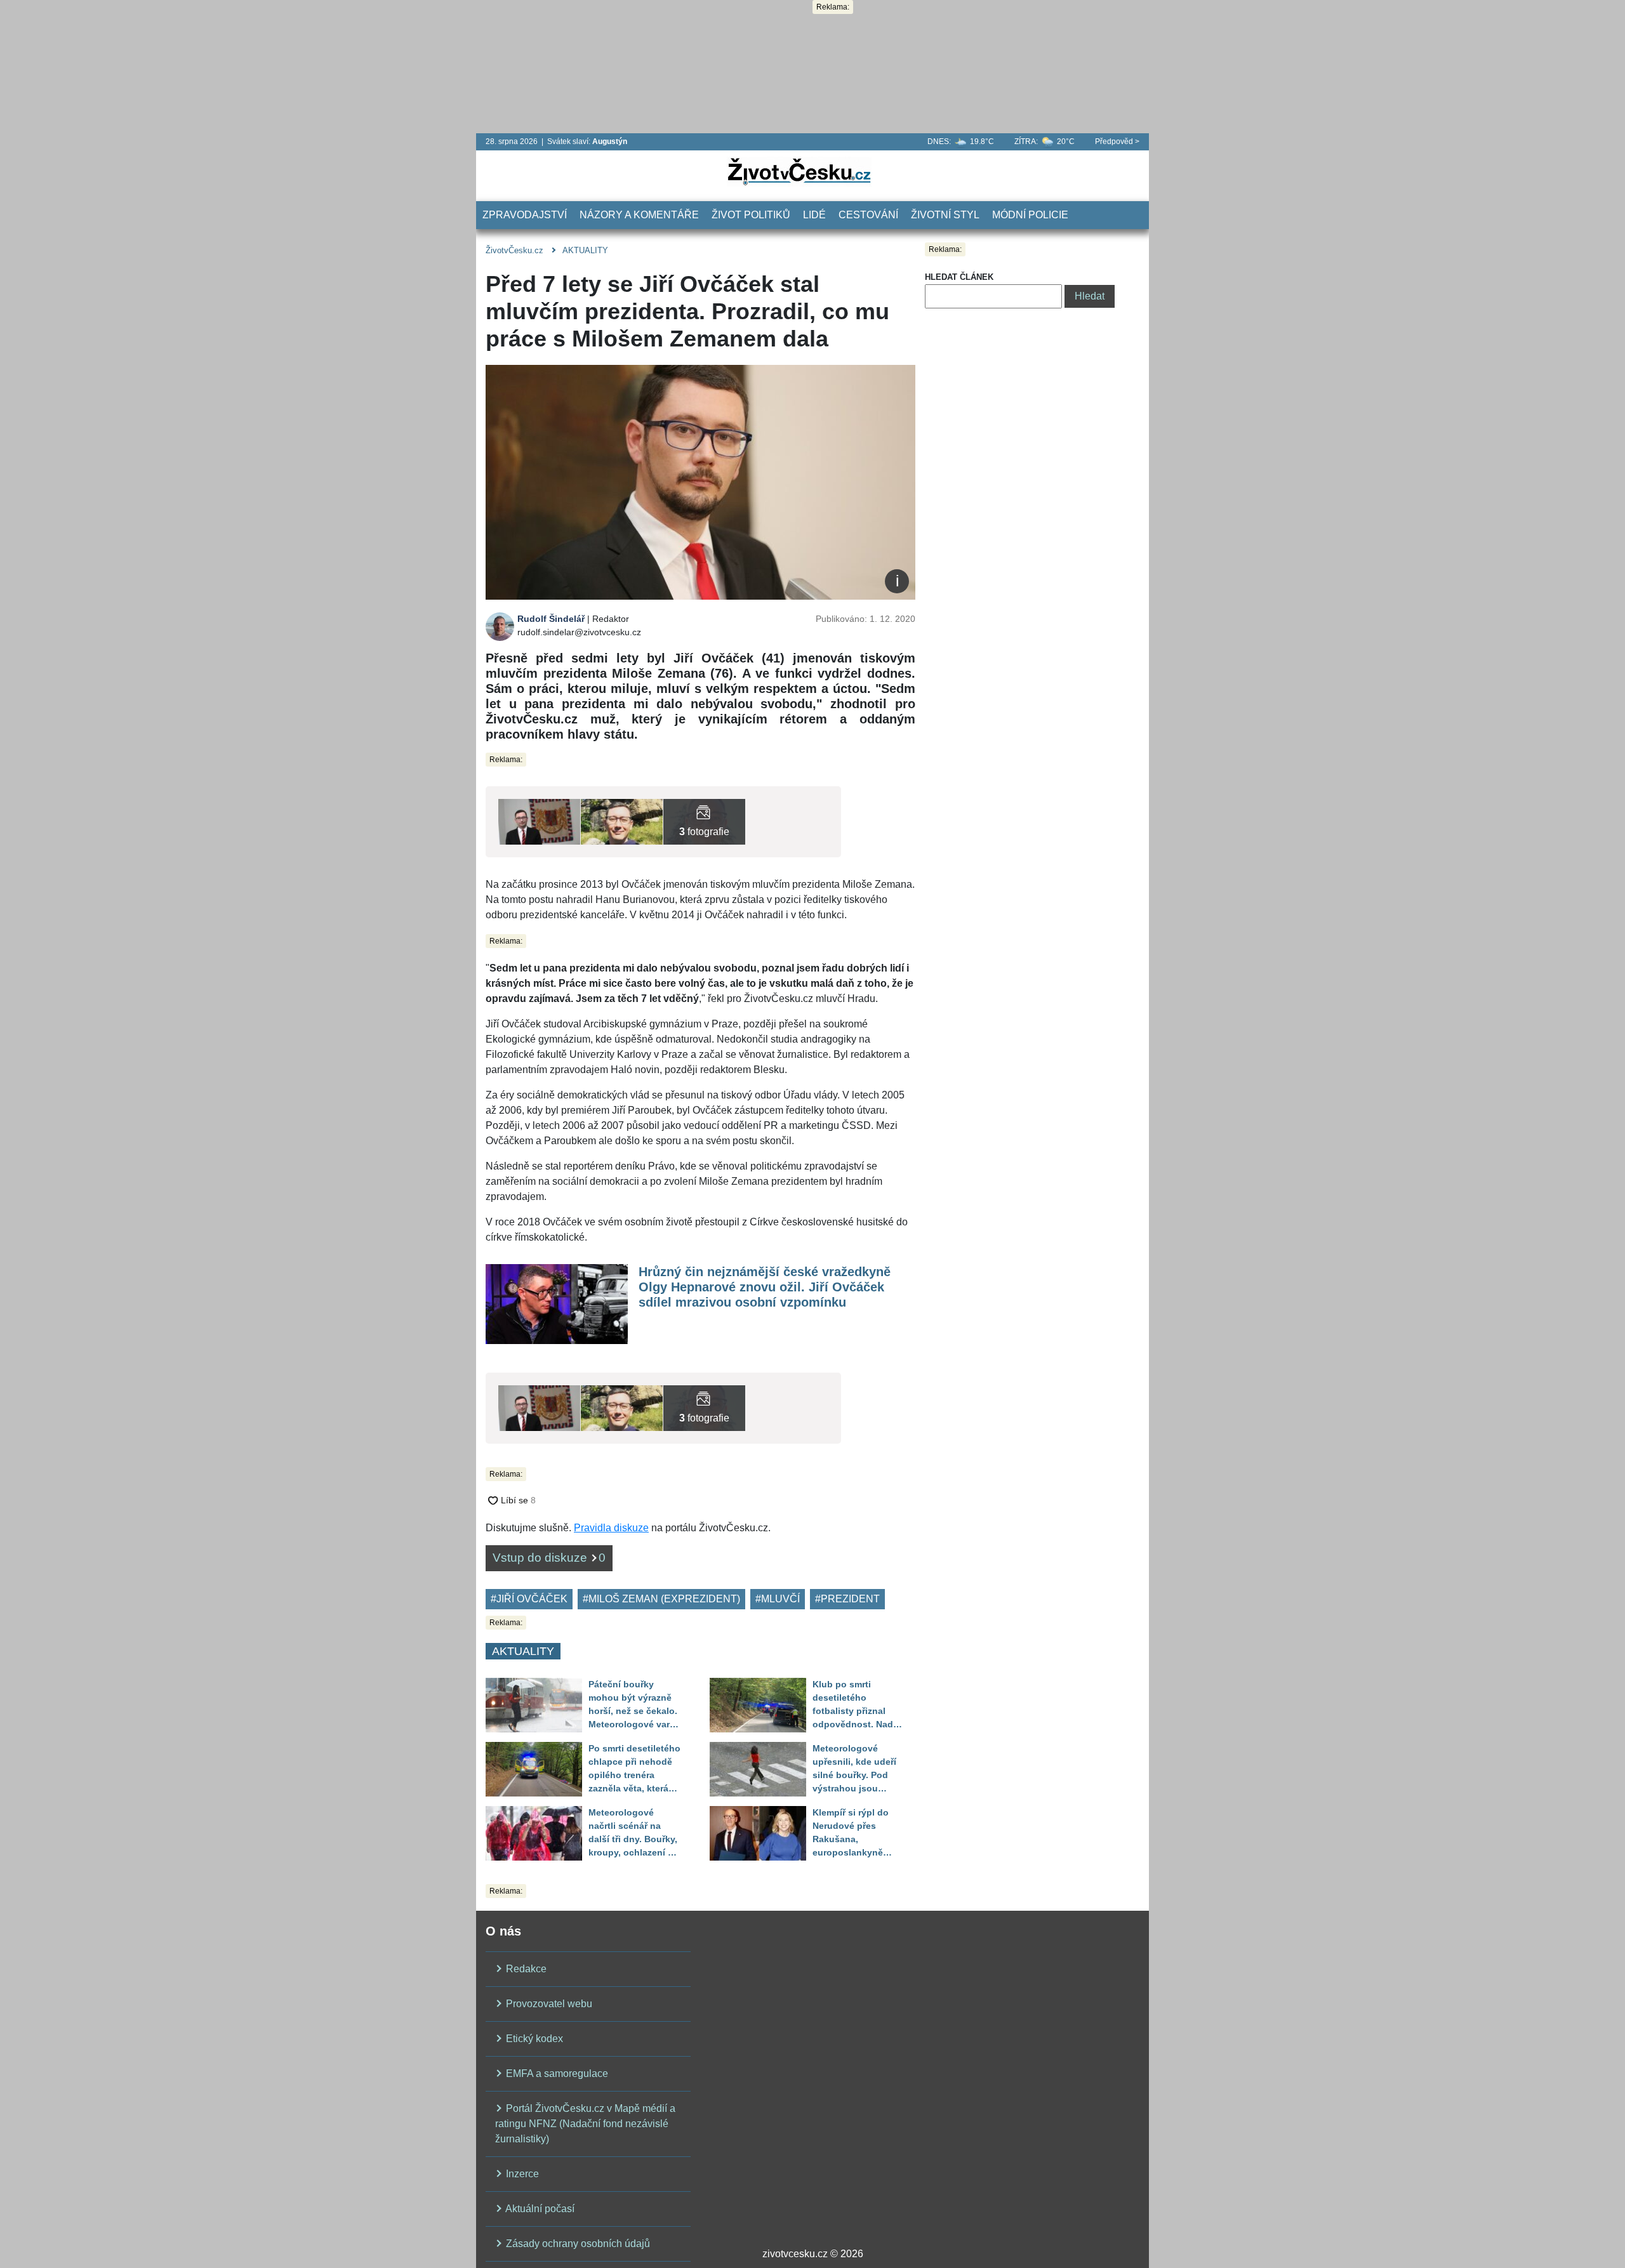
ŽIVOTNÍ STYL (945, 215)
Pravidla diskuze (611, 1528)
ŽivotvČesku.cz (514, 250)
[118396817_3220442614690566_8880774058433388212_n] (704, 821)
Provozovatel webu (548, 2004)
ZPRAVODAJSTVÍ (525, 215)
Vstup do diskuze (549, 1558)
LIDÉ (814, 215)
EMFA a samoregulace (556, 2074)
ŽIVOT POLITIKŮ (751, 215)
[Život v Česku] (799, 171)
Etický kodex (533, 2039)
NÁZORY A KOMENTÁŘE (639, 215)
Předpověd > (1117, 142)
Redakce (525, 1969)
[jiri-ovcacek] (539, 821)
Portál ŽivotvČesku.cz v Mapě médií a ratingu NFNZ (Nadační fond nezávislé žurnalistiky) (585, 2124)
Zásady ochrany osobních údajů (577, 2244)
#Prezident (847, 1599)
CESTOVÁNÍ (868, 215)
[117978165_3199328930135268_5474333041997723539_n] (622, 821)
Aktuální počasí (539, 2209)
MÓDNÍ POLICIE (1030, 215)
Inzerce (521, 2174)
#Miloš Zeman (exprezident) (661, 1599)
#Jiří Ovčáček (529, 1599)
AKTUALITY (585, 250)
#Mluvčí (778, 1599)
